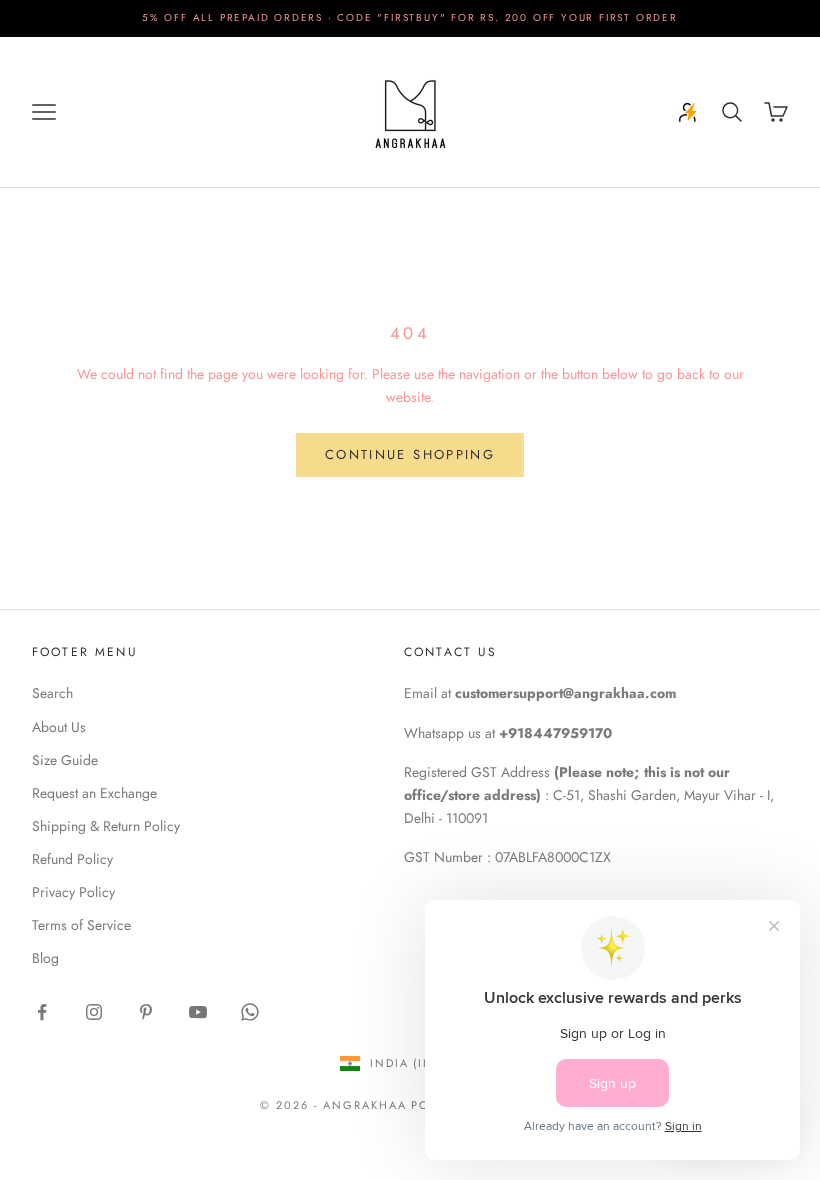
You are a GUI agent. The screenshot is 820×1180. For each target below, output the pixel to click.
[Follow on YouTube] (198, 1012)
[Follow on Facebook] (42, 1012)
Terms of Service (81, 925)
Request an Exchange (94, 793)
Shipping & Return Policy (106, 826)
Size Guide (65, 760)
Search (52, 693)
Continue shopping (410, 454)
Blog (45, 958)
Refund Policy (72, 859)
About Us (59, 727)
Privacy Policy (73, 892)
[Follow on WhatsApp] (250, 1012)
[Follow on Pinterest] (146, 1012)
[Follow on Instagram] (94, 1012)
